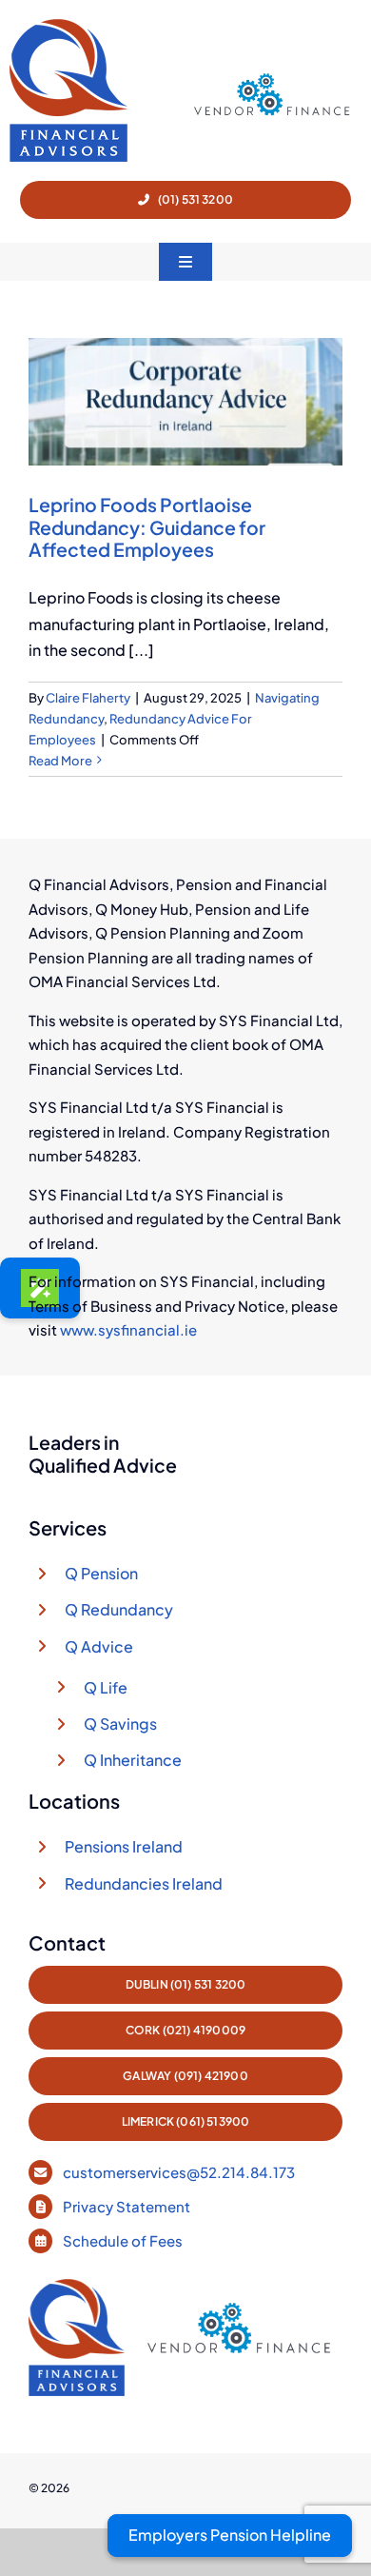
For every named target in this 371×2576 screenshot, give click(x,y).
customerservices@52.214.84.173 (179, 2172)
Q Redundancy (119, 1609)
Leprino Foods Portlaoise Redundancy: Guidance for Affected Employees (147, 527)
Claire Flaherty (88, 698)
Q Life (106, 1687)
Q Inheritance (133, 1760)
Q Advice (99, 1646)
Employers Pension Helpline (230, 2535)
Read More (60, 761)
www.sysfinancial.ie (128, 1329)
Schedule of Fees (124, 2240)
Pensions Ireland (124, 1846)
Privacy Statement (128, 2206)
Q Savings (120, 1724)
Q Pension (101, 1573)
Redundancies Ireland (144, 1883)
